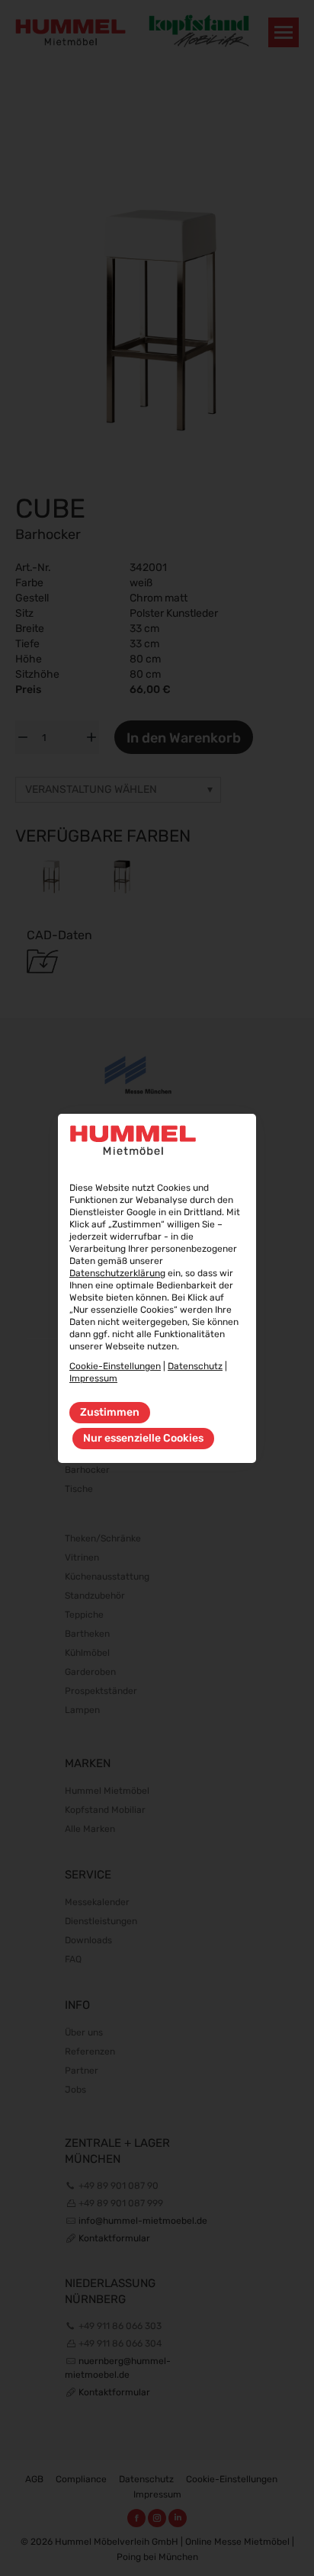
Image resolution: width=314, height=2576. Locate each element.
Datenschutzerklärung (117, 1273)
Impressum (93, 1378)
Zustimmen (110, 1412)
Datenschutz (195, 1366)
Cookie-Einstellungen (115, 1366)
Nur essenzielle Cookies (143, 1438)
